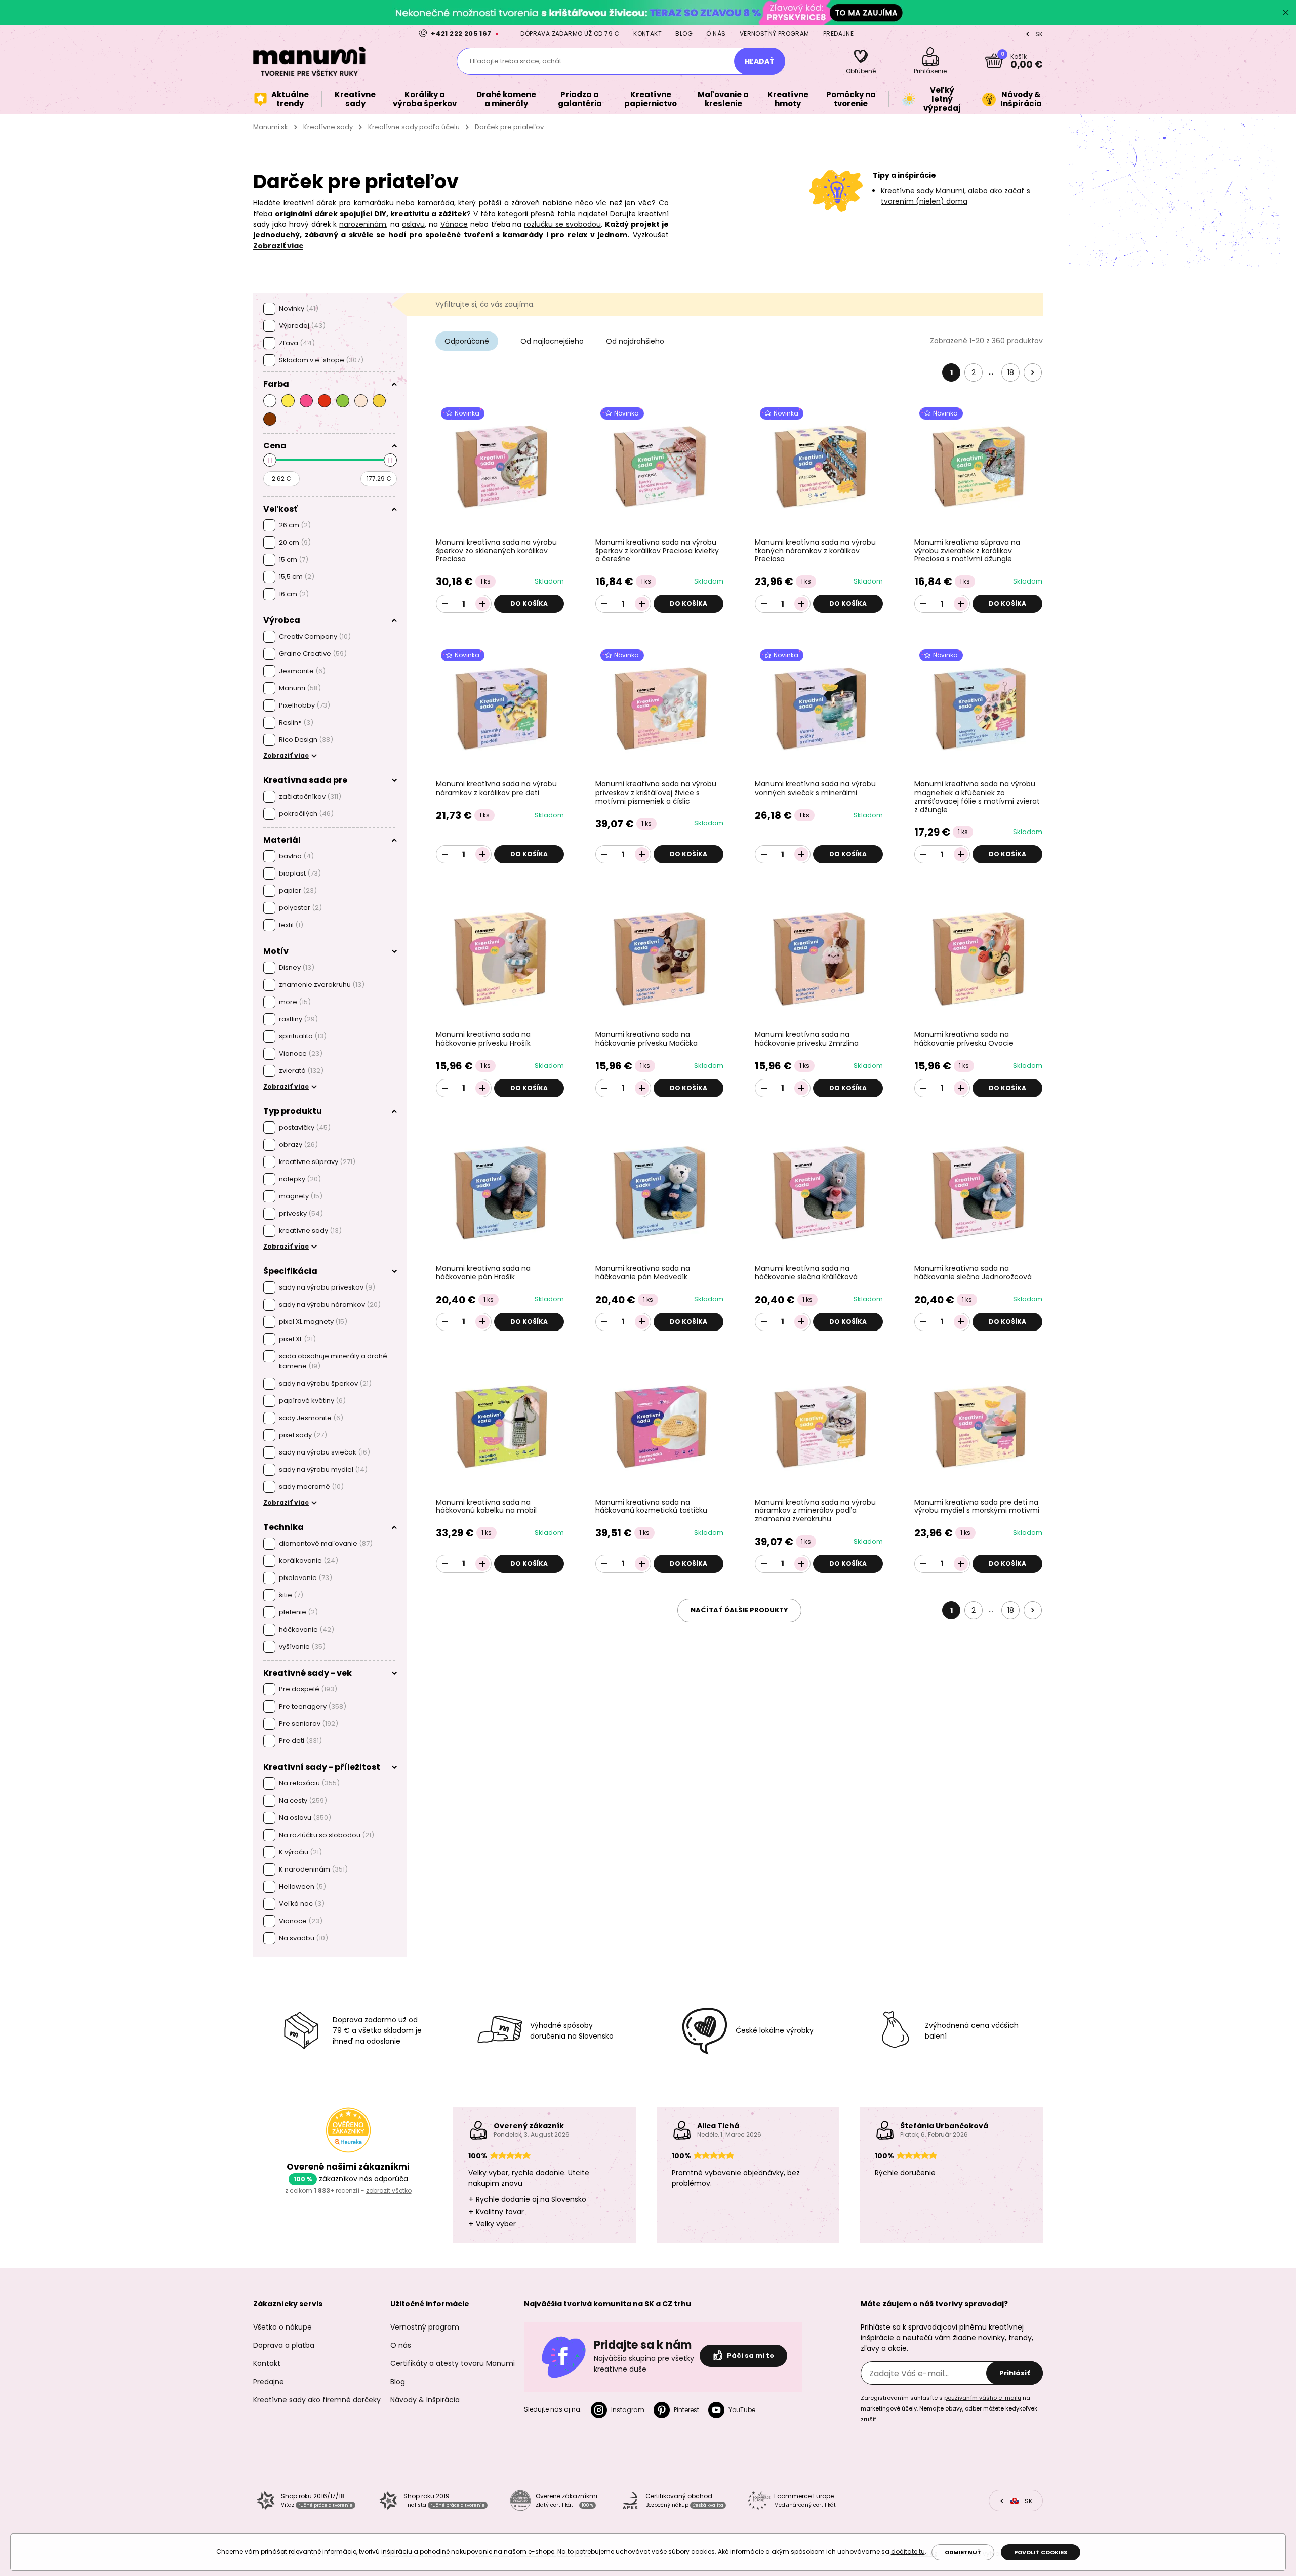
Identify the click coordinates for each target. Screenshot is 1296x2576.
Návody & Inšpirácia (425, 2400)
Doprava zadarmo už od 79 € (570, 34)
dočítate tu (908, 2551)
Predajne (838, 34)
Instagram (628, 2410)
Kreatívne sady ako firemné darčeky (317, 2400)
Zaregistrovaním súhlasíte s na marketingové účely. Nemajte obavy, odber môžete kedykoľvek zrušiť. (949, 2408)
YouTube (742, 2410)
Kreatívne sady (328, 127)
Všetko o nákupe (282, 2327)
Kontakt (647, 34)
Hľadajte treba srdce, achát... (518, 61)
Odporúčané (467, 341)
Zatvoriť (1286, 13)
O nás (716, 34)
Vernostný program (775, 34)
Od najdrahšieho (635, 341)
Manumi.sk (271, 127)
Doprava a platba (284, 2345)
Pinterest (686, 2410)
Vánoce (454, 224)
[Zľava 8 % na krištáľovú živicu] (648, 12)
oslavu (413, 224)
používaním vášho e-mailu (983, 2398)
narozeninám (363, 224)
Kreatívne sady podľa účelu (414, 127)
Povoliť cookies (1041, 2552)
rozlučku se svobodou (562, 224)
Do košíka (529, 604)
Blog (684, 34)
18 (1011, 372)
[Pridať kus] (482, 604)
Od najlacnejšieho (552, 341)
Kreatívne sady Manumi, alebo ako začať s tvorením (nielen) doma (956, 196)
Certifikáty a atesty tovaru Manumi (453, 2363)
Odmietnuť (963, 2552)
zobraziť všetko (389, 2191)
